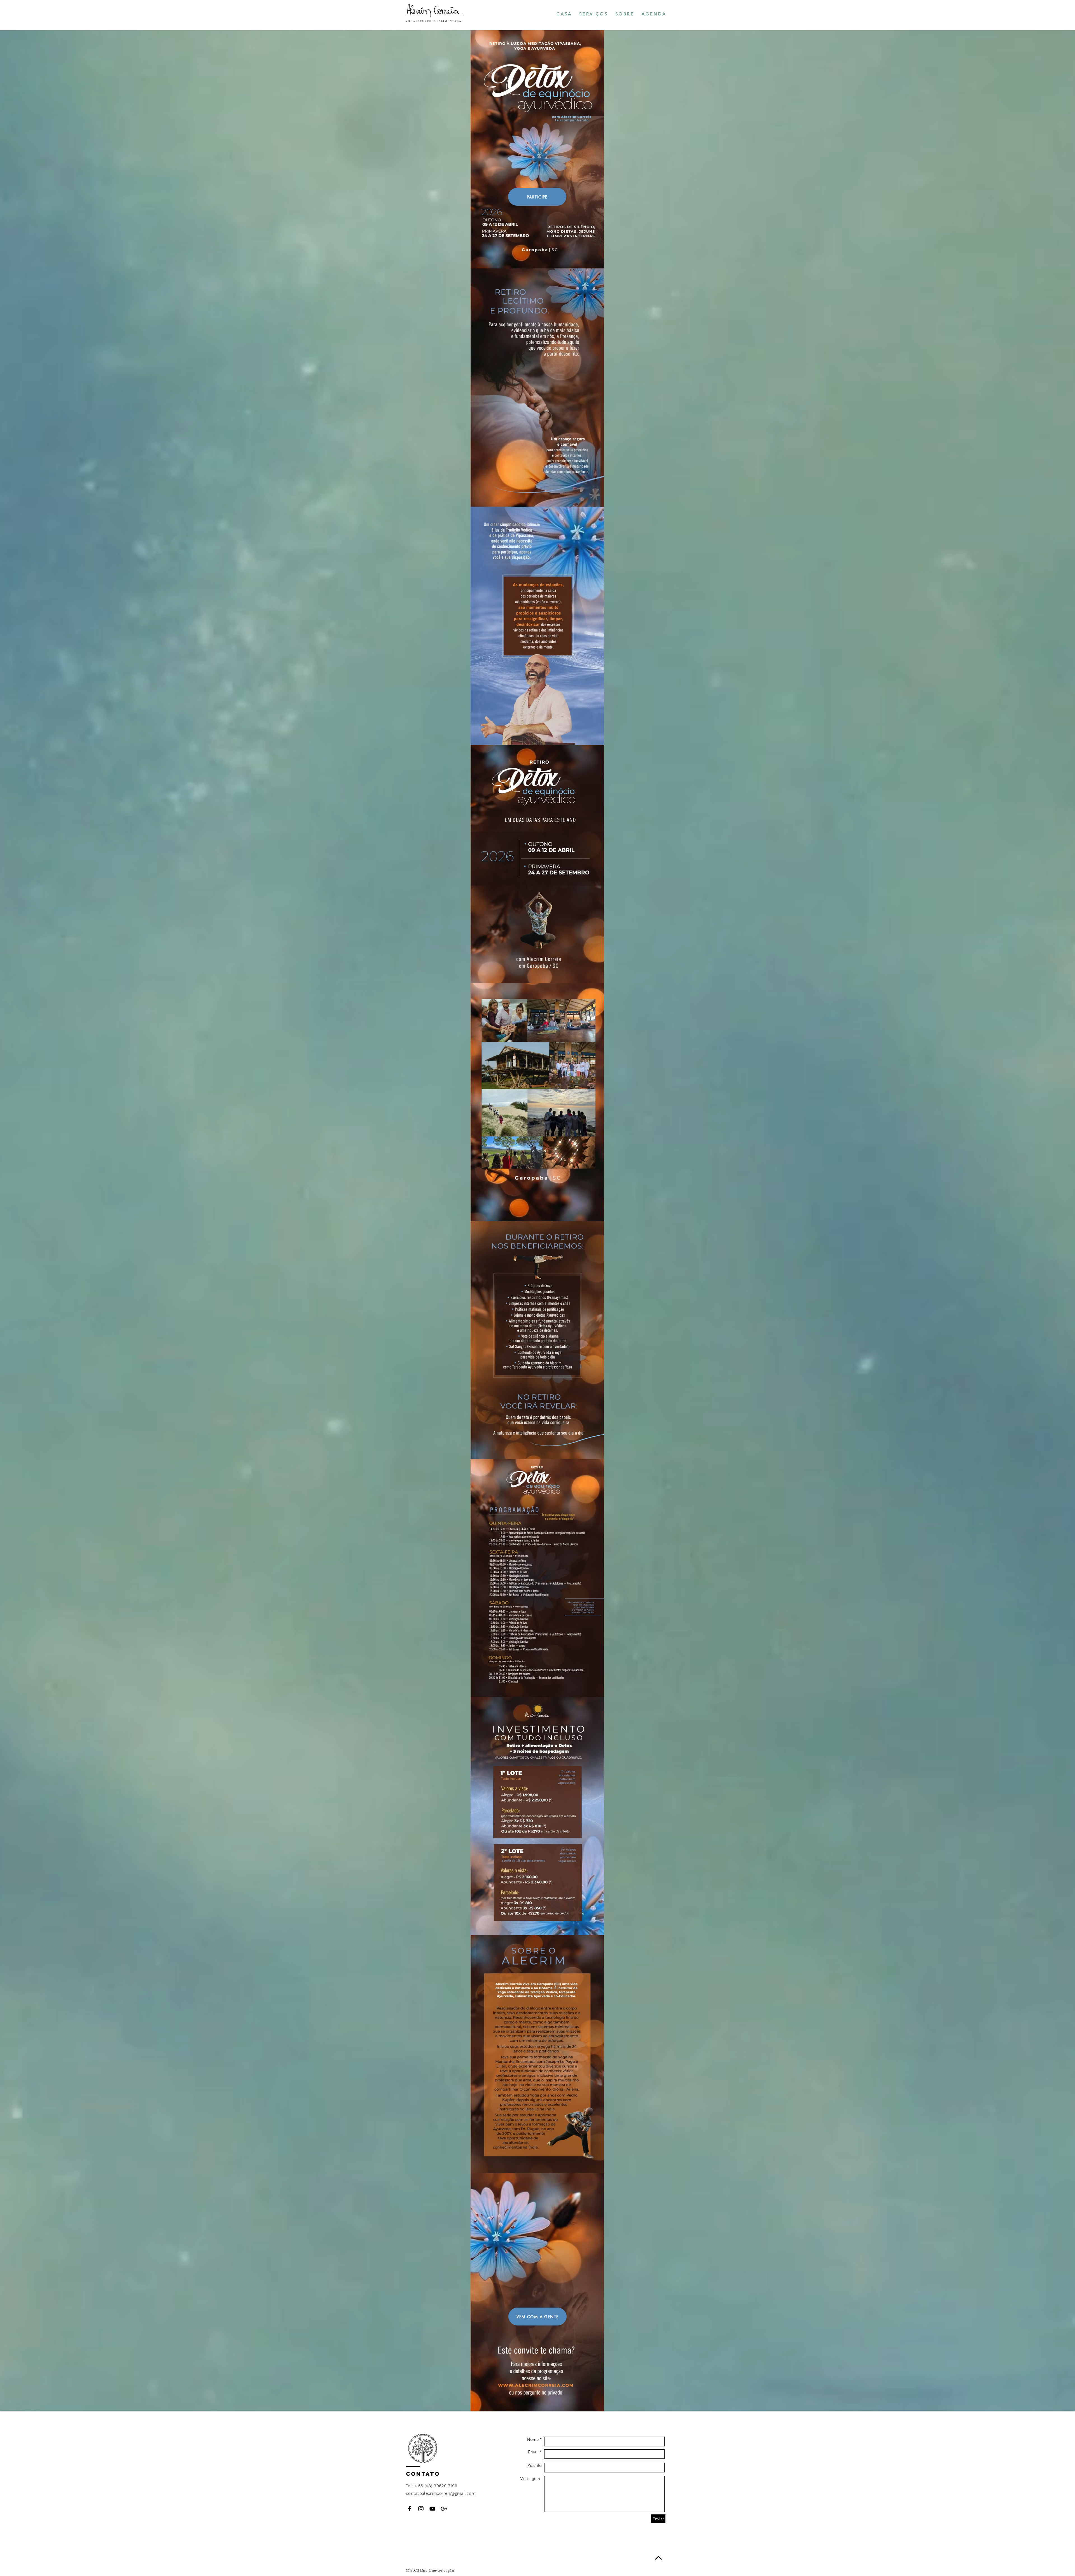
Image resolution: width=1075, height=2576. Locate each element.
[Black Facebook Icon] (409, 2509)
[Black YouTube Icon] (432, 2509)
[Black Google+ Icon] (444, 2509)
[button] (593, 14)
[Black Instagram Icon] (421, 2509)
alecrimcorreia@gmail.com (449, 2493)
